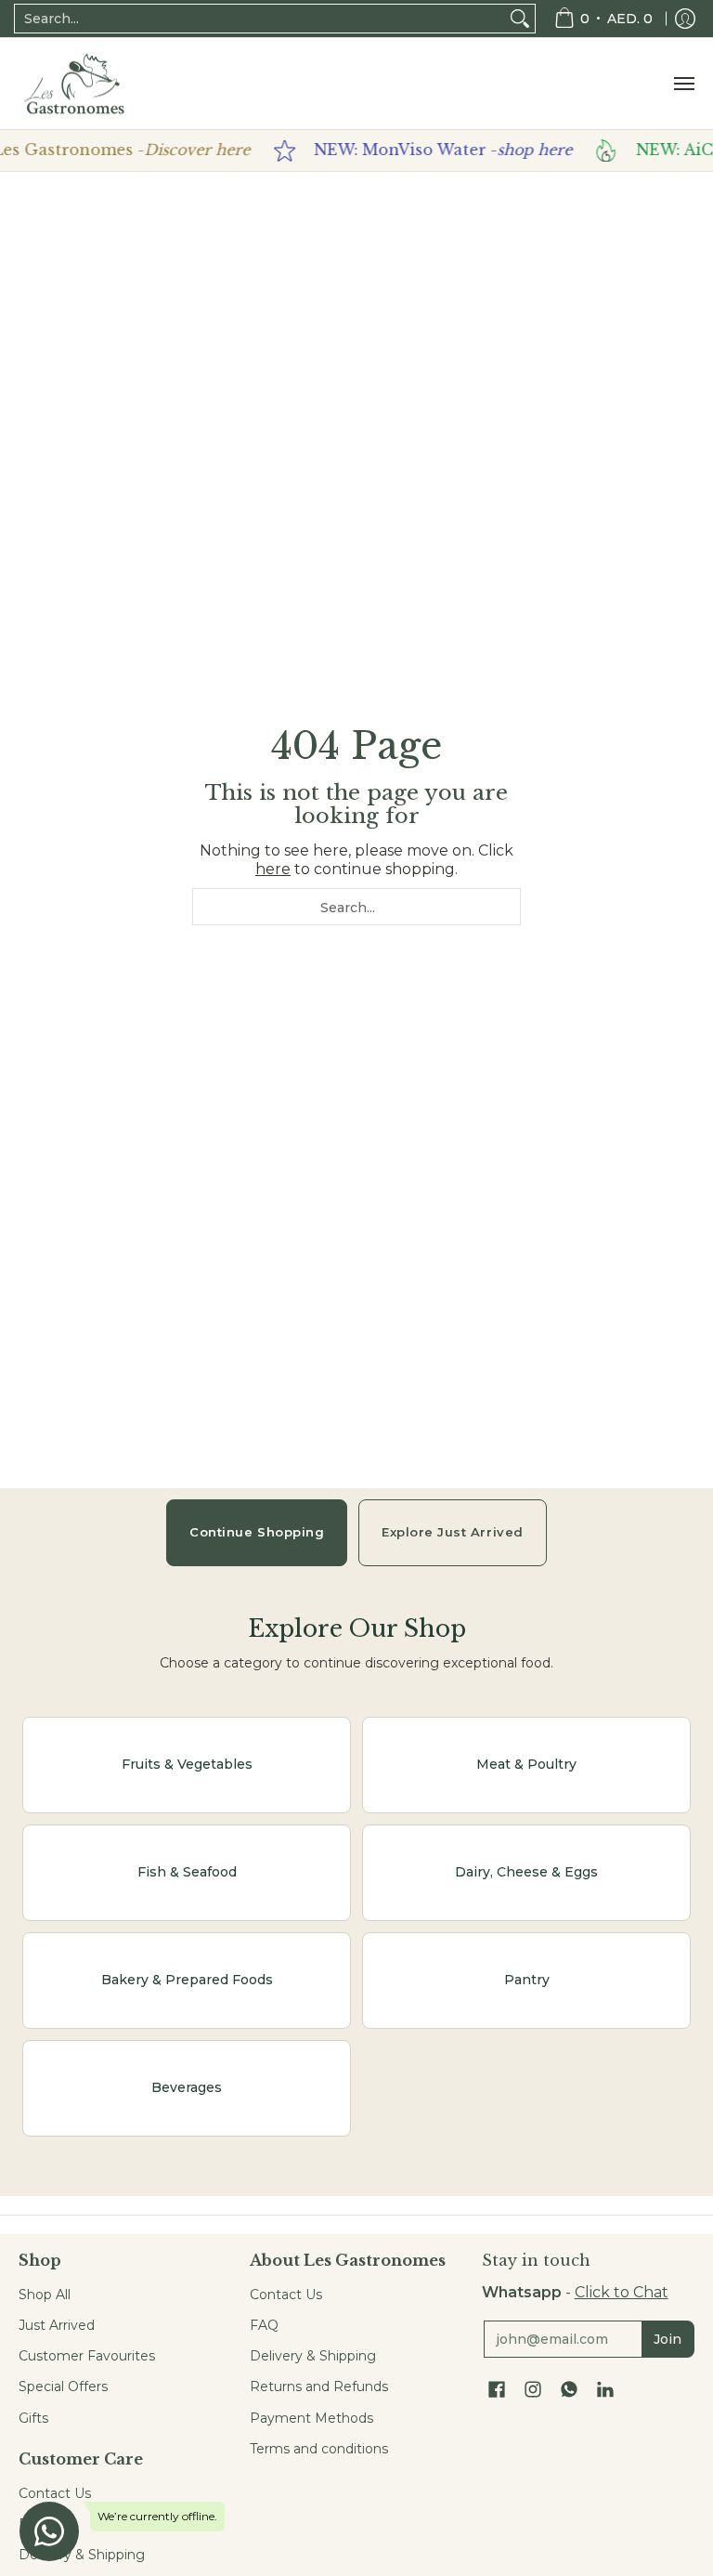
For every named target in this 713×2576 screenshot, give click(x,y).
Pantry (527, 1980)
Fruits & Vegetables (187, 1764)
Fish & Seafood (187, 1872)
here (273, 869)
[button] (497, 2390)
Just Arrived (57, 2325)
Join (668, 2339)
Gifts (33, 2418)
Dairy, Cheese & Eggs (526, 1872)
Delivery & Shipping (313, 2356)
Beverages (187, 2087)
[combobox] (260, 19)
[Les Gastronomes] (74, 84)
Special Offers (63, 2386)
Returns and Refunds (319, 2386)
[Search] (520, 19)
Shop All (45, 2295)
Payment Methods (311, 2418)
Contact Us (55, 2493)
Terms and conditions (319, 2449)
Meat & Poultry (526, 1764)
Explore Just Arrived (452, 1532)
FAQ (264, 2325)
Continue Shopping (257, 1532)
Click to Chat (622, 2292)
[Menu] (683, 84)
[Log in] (685, 19)
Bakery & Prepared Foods (187, 1980)
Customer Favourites (87, 2356)
